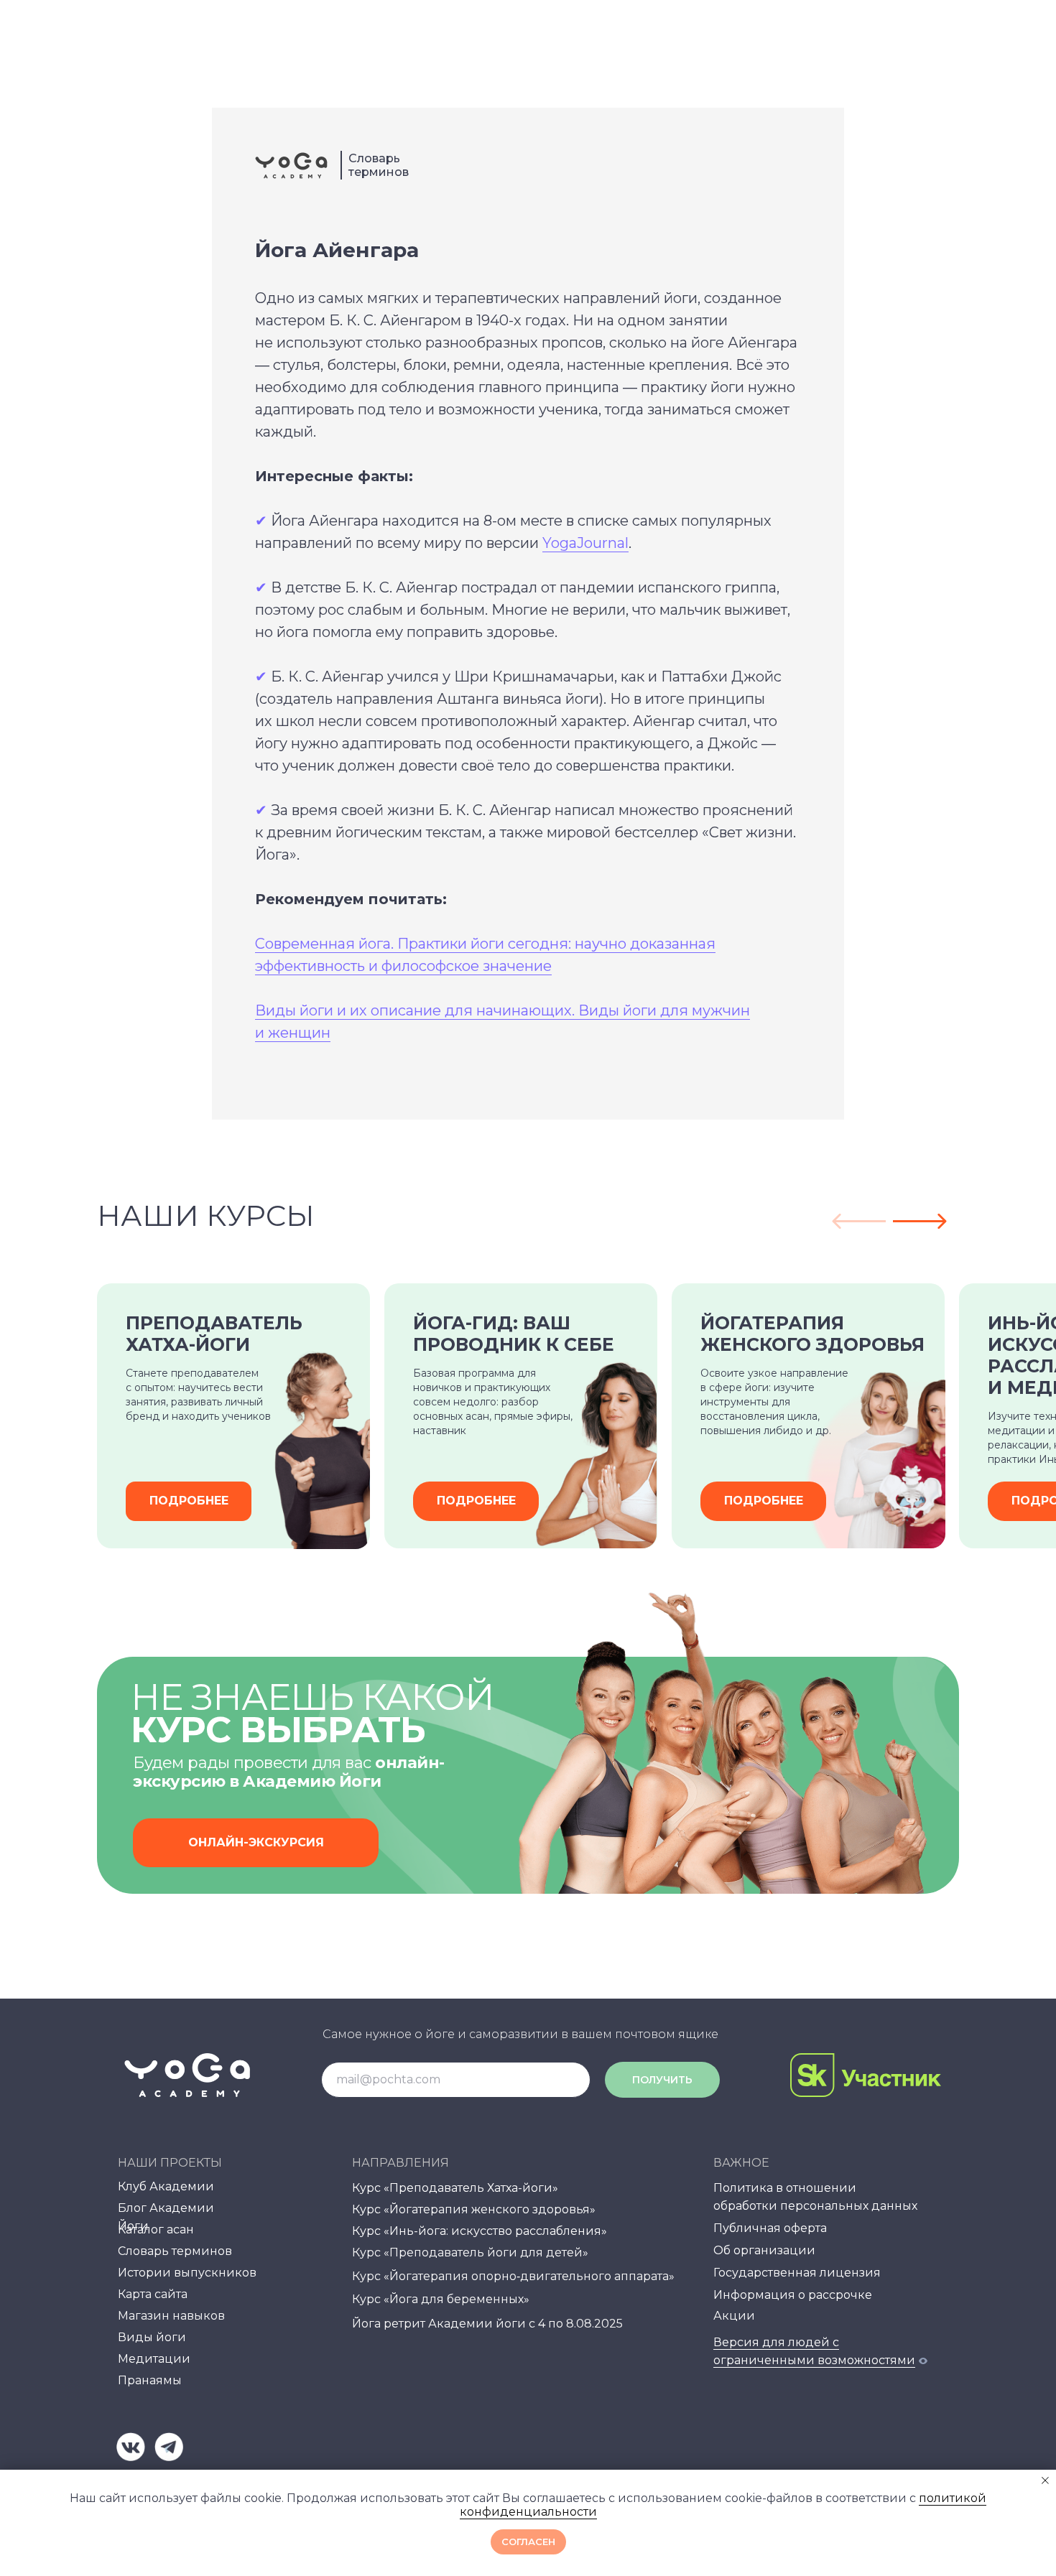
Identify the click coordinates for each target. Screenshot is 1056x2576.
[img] (131, 2447)
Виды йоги (152, 2337)
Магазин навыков (171, 2316)
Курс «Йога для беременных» (441, 2299)
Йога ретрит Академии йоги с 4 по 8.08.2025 (487, 2324)
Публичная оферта (770, 2228)
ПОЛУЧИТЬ (662, 2080)
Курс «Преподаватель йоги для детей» (470, 2252)
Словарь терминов (379, 165)
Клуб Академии (166, 2186)
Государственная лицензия (797, 2273)
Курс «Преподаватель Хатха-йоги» (455, 2188)
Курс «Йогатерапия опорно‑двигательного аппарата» (513, 2276)
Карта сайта (153, 2294)
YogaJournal (585, 543)
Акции (734, 2316)
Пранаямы (150, 2380)
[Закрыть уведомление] (1045, 2480)
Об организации (764, 2250)
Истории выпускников (187, 2273)
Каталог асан (156, 2229)
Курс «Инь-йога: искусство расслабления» (480, 2231)
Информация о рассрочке (793, 2295)
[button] (256, 1843)
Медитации (154, 2359)
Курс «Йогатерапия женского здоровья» (474, 2209)
